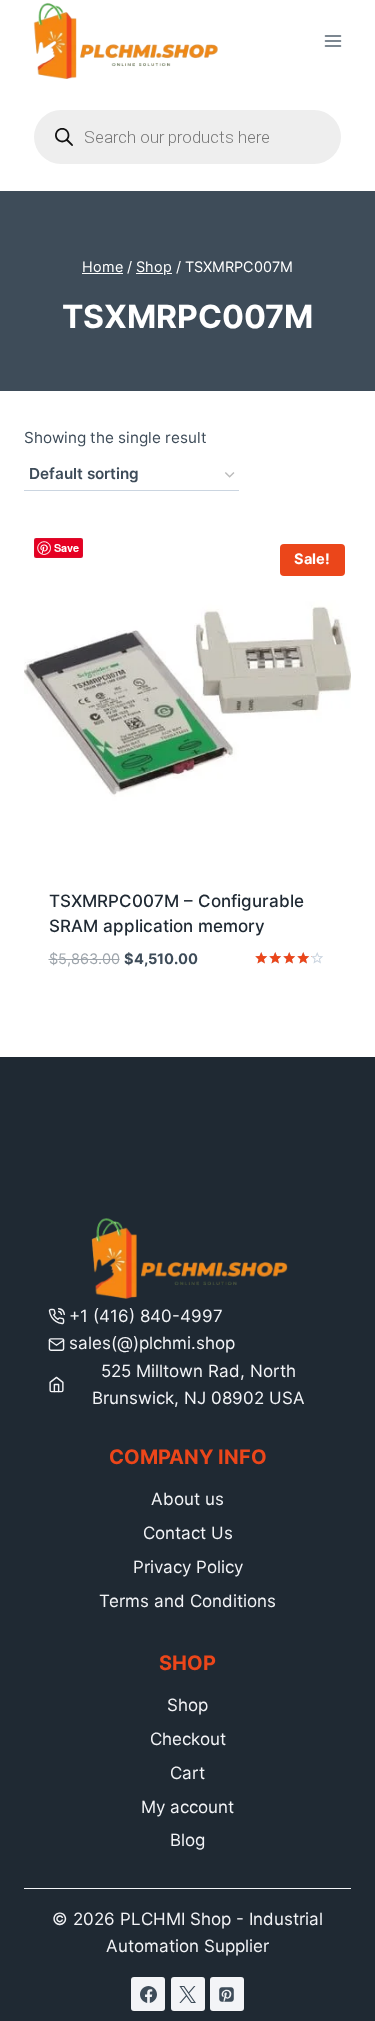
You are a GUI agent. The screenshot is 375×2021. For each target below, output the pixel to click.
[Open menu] (332, 41)
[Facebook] (148, 1994)
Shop (187, 1705)
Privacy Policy (188, 1567)
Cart (187, 1773)
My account (187, 1807)
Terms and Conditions (187, 1601)
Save (66, 547)
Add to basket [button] (187, 1019)
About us (187, 1499)
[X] (188, 1994)
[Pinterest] (227, 1994)
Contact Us (188, 1533)
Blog (187, 1840)
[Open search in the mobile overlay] (187, 137)
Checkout (188, 1739)
